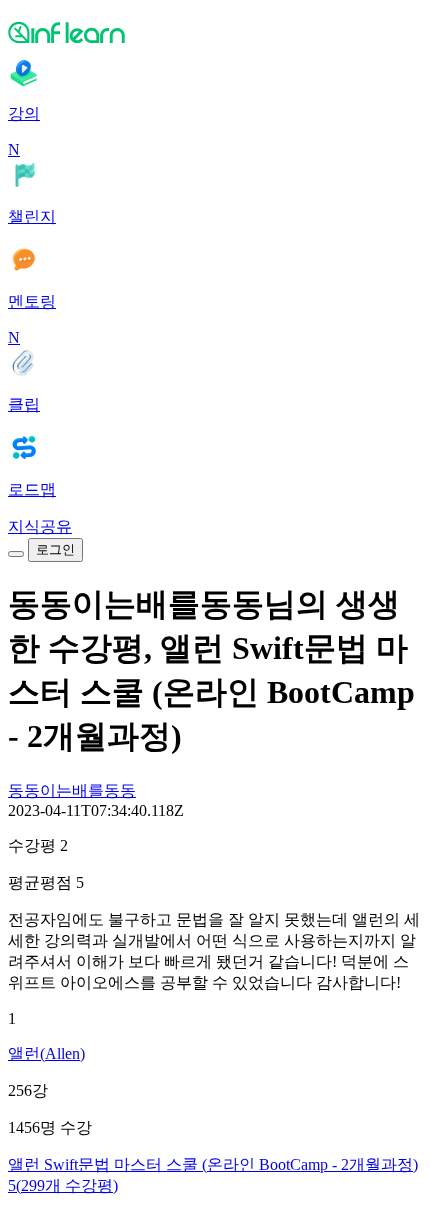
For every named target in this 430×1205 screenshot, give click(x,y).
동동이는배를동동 (72, 790)
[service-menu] (16, 554)
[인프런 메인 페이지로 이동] (215, 32)
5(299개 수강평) (63, 1185)
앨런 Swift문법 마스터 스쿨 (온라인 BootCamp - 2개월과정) (213, 1164)
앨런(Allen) (46, 1053)
